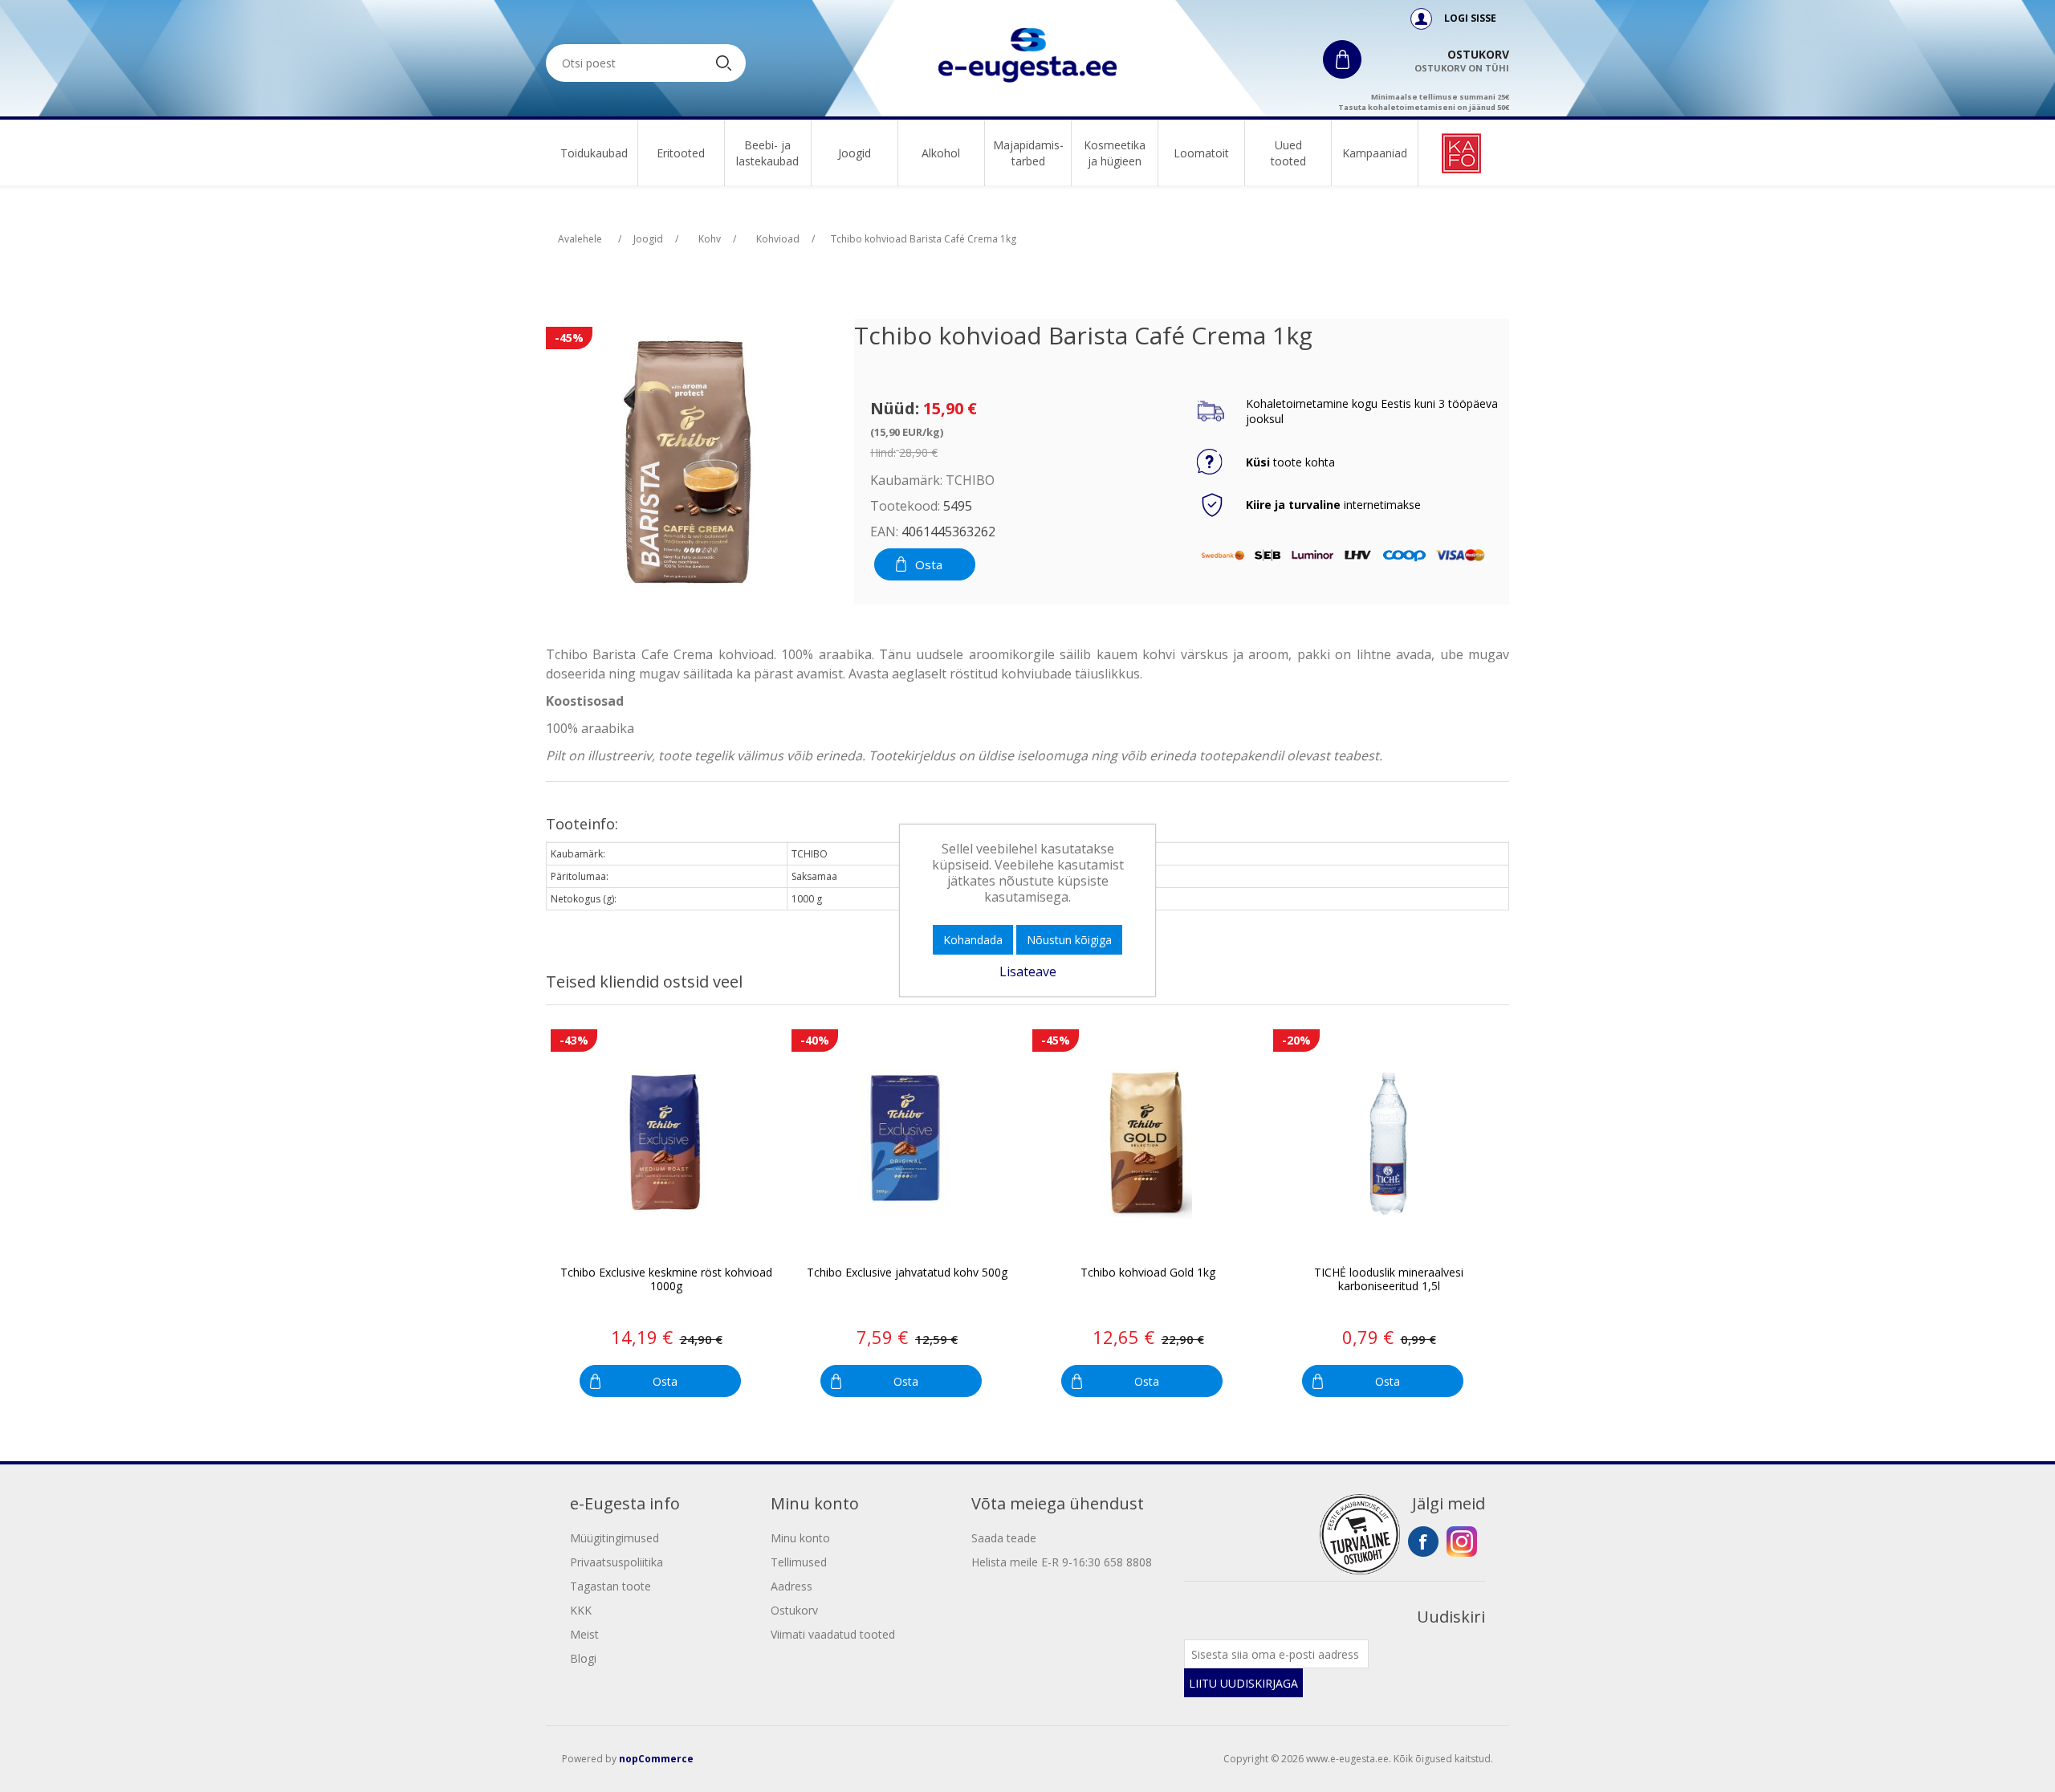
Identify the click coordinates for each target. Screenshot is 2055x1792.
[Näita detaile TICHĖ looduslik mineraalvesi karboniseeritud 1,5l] (1388, 1144)
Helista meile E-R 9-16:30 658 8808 (1062, 1562)
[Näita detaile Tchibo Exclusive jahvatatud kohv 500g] (906, 1144)
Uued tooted (1288, 153)
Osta (929, 564)
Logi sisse (1469, 18)
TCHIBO (970, 480)
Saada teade (1004, 1538)
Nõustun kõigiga (1069, 940)
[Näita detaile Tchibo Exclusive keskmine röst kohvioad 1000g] (665, 1144)
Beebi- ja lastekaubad (767, 153)
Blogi (583, 1658)
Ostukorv (794, 1610)
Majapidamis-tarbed (1028, 153)
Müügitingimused (614, 1538)
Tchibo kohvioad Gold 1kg (1148, 1273)
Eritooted (681, 153)
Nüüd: (895, 408)
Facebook (1423, 1542)
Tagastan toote (610, 1586)
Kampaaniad (1375, 153)
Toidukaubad (594, 153)
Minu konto (800, 1538)
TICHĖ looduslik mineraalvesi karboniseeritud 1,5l (1389, 1280)
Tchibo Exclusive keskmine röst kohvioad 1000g (666, 1280)
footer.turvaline (1360, 1534)
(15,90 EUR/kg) (907, 432)
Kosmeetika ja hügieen (1115, 153)
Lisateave (1028, 971)
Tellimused (799, 1562)
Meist (584, 1634)
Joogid (855, 153)
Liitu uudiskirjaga (1243, 1683)
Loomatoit (1201, 153)
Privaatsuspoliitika (616, 1562)
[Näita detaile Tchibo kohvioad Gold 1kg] (1147, 1144)
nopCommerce (656, 1759)
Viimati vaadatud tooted (833, 1634)
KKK (581, 1610)
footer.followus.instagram (1462, 1542)
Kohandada (973, 940)
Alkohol (941, 153)
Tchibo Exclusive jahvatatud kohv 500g (907, 1273)
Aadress (791, 1586)
